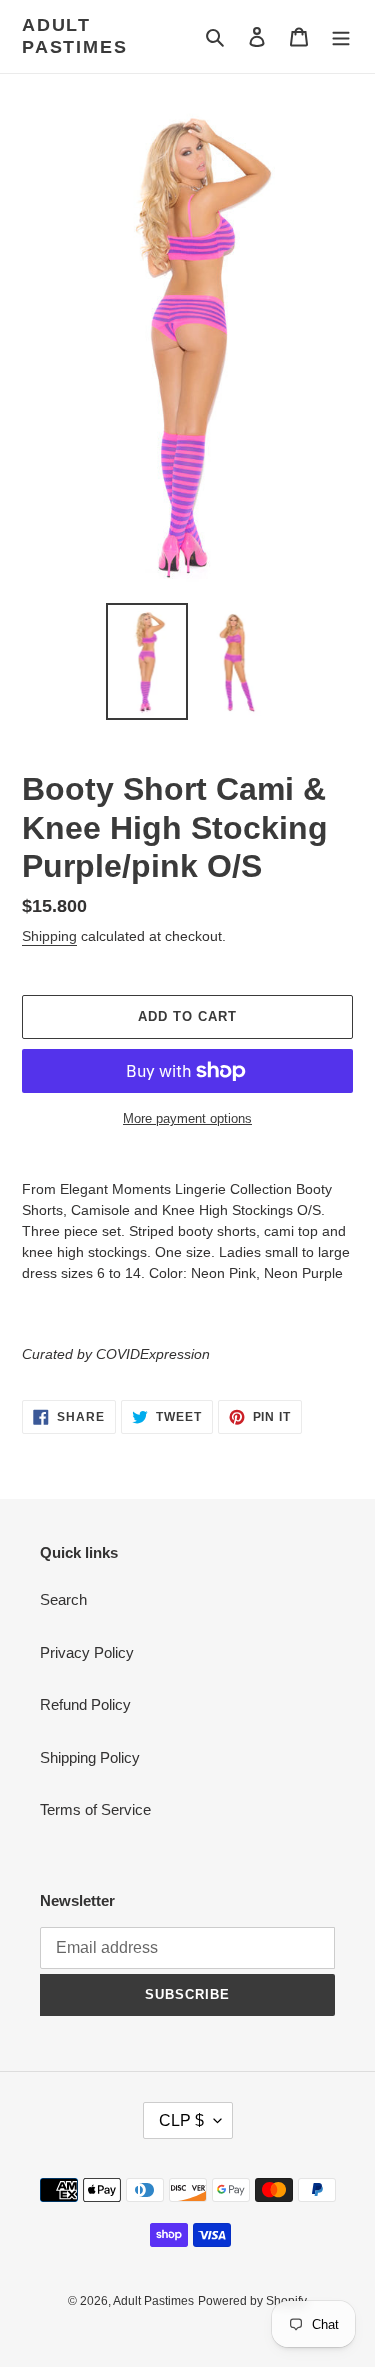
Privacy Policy (87, 1652)
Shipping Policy (90, 1757)
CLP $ (181, 2120)
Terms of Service (95, 1809)
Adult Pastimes (74, 36)
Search (63, 1599)
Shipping (49, 936)
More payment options (187, 1118)
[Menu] (341, 36)
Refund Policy (85, 1704)
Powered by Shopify (252, 2301)
